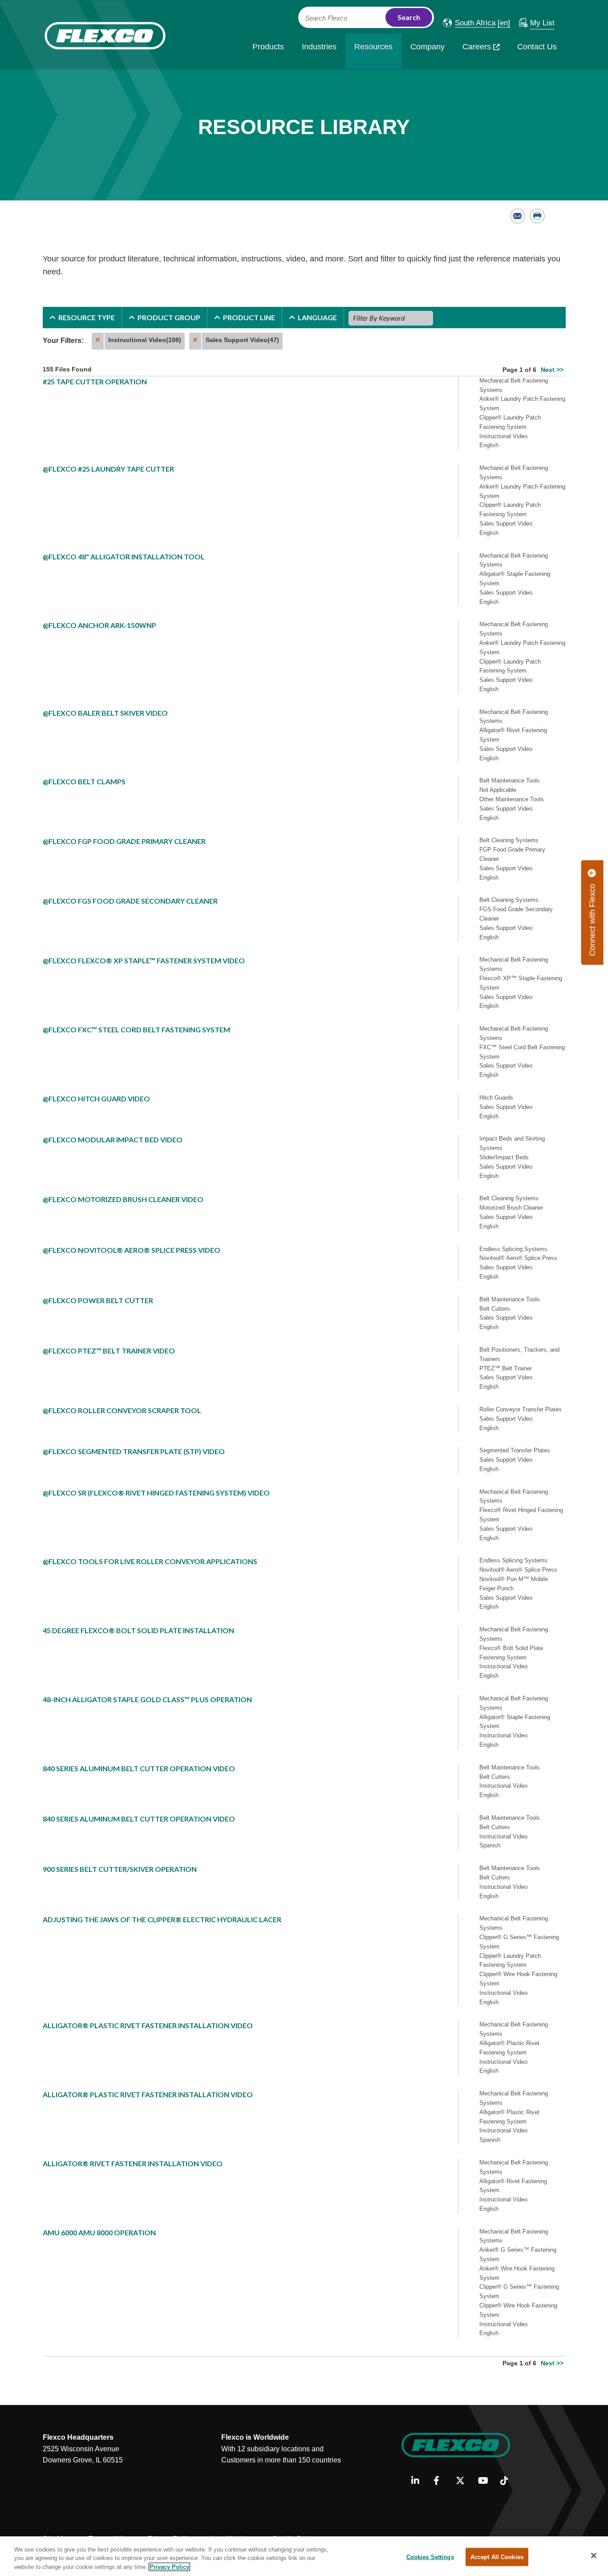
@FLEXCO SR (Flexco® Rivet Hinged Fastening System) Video (156, 1493)
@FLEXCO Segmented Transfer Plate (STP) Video (134, 1451)
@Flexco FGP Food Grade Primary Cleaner (124, 841)
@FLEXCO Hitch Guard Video (96, 1098)
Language (317, 317)
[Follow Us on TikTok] (508, 2481)
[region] (304, 2556)
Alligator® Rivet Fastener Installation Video (133, 2163)
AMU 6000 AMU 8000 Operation (99, 2232)
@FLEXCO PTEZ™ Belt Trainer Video (109, 1351)
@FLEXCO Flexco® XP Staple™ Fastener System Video (144, 960)
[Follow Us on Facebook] (441, 2481)
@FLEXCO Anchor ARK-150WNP (99, 625)
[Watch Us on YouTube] (486, 2481)
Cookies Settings (430, 2557)
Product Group (169, 317)
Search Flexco (326, 18)
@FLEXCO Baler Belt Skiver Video (105, 713)
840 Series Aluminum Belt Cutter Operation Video (139, 1768)
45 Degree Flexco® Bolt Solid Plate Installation (138, 1630)
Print (537, 216)
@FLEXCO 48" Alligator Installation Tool (124, 556)
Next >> (552, 370)
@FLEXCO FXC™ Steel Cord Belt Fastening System (136, 1029)
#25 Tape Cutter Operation (95, 381)
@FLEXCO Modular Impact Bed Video (113, 1139)
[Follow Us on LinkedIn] (419, 2481)
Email (518, 216)
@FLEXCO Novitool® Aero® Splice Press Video (132, 1250)
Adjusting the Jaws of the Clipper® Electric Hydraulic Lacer (162, 1919)
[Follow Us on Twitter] (464, 2481)
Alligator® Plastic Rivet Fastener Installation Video (148, 2025)
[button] (469, 23)
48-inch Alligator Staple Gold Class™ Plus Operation (147, 1699)
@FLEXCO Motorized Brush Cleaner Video (123, 1199)
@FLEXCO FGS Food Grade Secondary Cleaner (130, 901)
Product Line (249, 317)
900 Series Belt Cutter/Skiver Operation (120, 1869)
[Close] (594, 2556)
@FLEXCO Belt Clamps (84, 781)
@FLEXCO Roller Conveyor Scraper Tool (122, 1410)
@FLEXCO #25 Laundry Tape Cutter (108, 469)
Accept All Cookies (497, 2557)
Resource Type (87, 317)
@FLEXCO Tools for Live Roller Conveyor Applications (150, 1561)
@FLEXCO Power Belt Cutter (98, 1300)
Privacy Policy (169, 2567)
